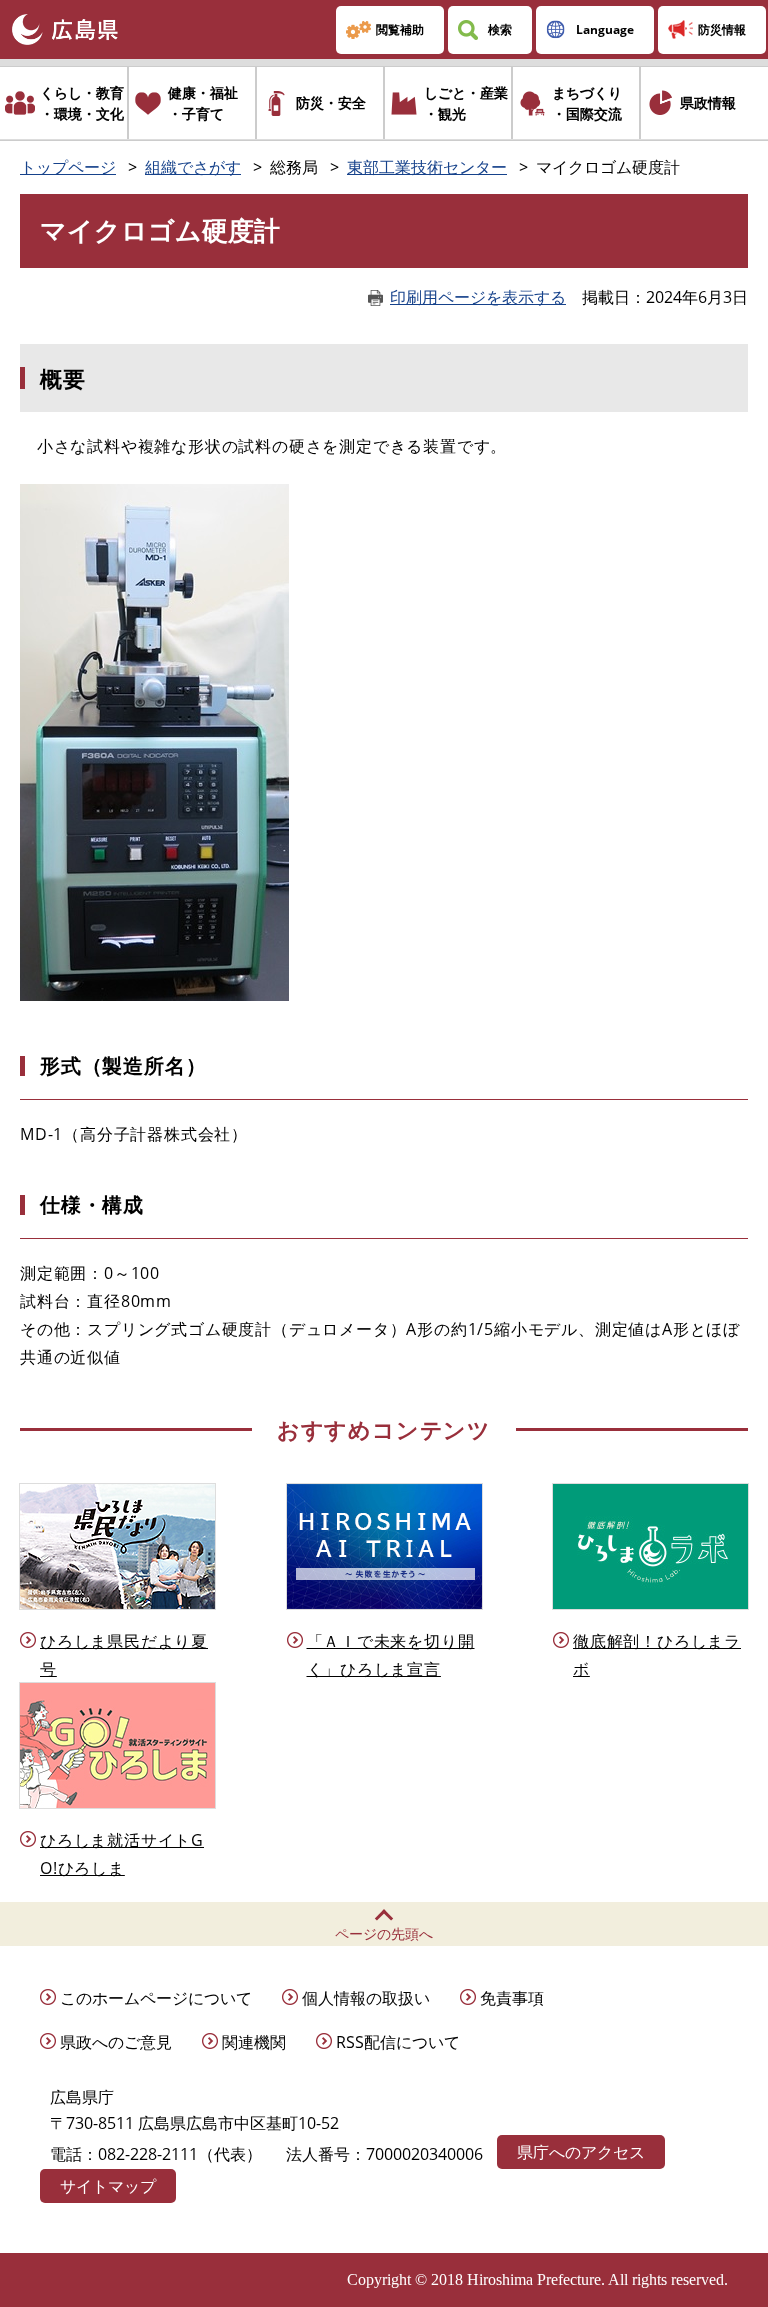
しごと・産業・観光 (466, 103)
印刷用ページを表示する (478, 297)
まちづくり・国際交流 (587, 103)
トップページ (68, 167)
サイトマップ (108, 2186)
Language (605, 29)
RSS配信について (398, 2042)
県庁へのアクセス (581, 2152)
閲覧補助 (400, 29)
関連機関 (254, 2042)
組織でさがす (193, 167)
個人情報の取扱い (366, 1998)
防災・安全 (331, 102)
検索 (500, 29)
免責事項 (512, 1998)
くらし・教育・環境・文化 (82, 103)
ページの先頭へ (384, 1933)
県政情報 (708, 102)
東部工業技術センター (427, 167)
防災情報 (722, 29)
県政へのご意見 (116, 2042)
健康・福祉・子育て (203, 103)
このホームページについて (156, 1998)
